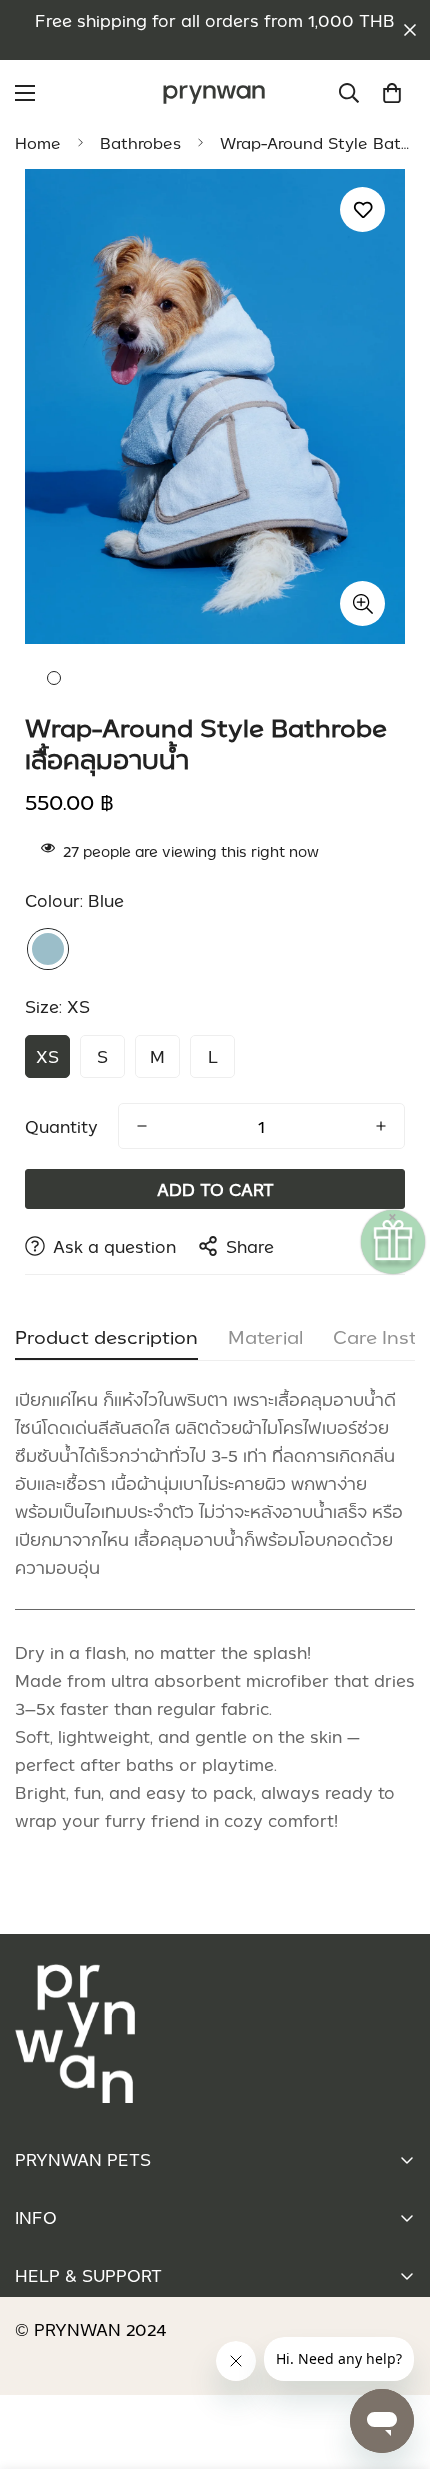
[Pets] (215, 93)
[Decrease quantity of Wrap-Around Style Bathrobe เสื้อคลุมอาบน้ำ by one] (142, 1126)
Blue (48, 949)
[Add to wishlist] (362, 209)
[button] (392, 93)
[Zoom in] (362, 603)
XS (47, 1056)
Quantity (61, 1126)
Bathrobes (140, 143)
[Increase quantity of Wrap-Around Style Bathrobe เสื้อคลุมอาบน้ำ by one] (381, 1126)
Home (38, 143)
